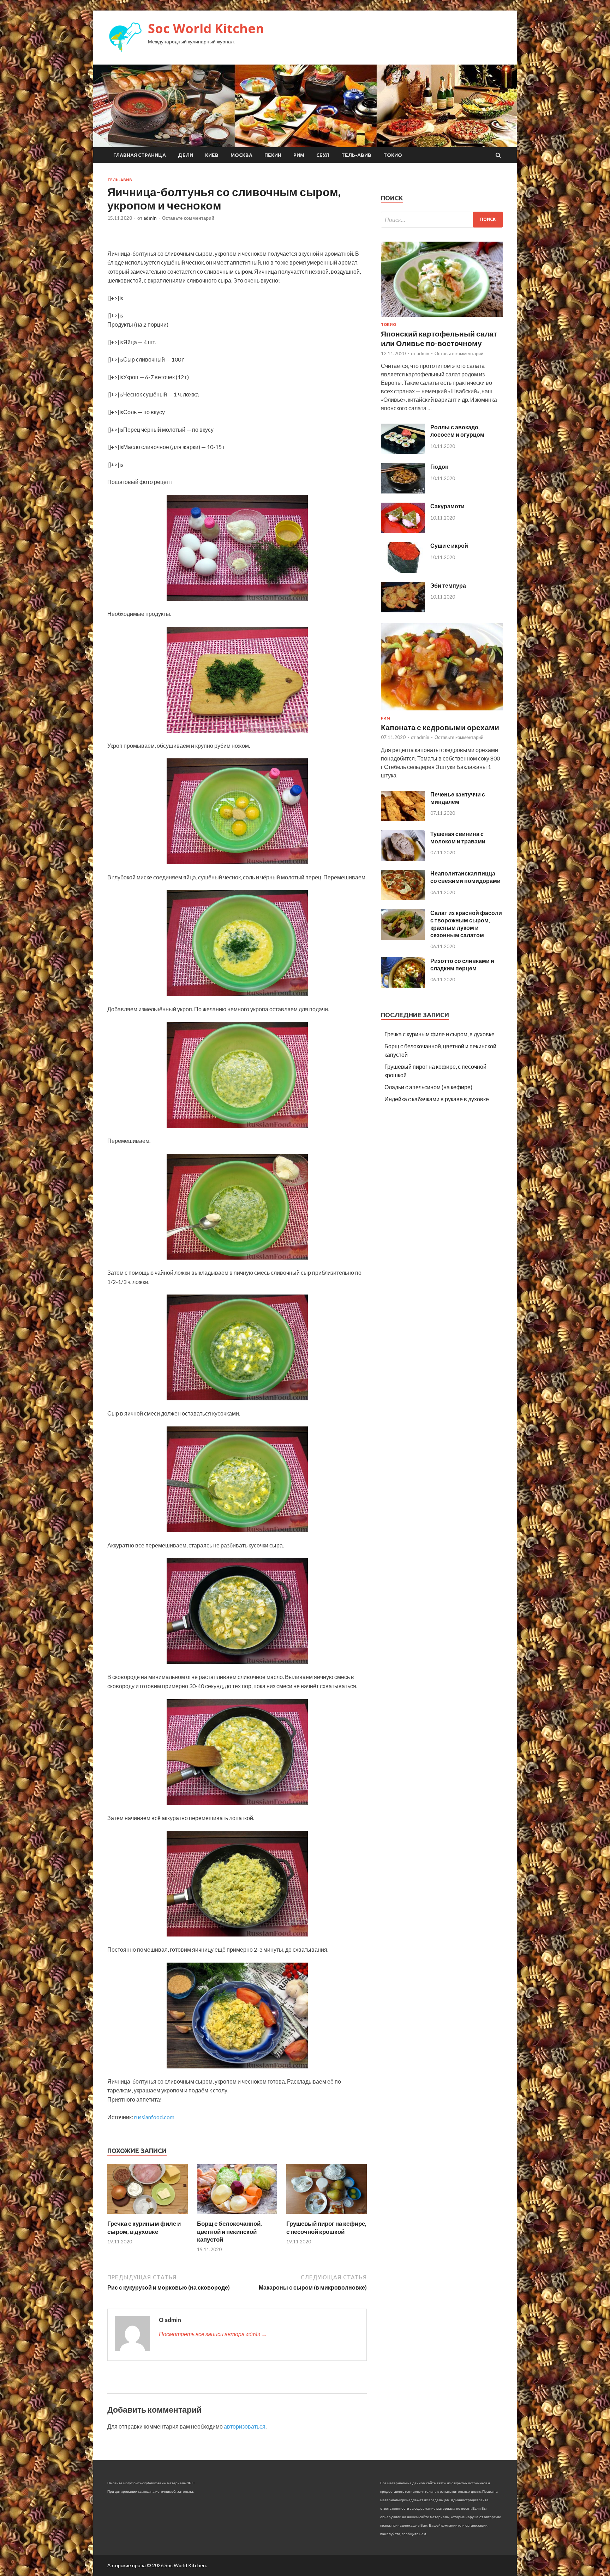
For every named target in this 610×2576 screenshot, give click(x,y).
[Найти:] (442, 220)
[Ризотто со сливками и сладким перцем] (403, 985)
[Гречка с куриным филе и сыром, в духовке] (148, 2215)
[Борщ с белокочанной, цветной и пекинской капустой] (237, 2215)
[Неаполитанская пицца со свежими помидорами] (403, 898)
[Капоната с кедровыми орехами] (442, 712)
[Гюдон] (403, 491)
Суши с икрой (449, 545)
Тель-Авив (356, 155)
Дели (186, 155)
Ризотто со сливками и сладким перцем (462, 964)
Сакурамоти (447, 506)
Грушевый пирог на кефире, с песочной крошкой (326, 2227)
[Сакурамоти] (403, 531)
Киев (212, 155)
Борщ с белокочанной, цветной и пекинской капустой (229, 2231)
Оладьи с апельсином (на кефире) (428, 1087)
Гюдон (439, 466)
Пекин (273, 155)
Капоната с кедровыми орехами (440, 727)
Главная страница (140, 155)
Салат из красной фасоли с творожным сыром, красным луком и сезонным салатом (466, 924)
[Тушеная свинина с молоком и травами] (403, 858)
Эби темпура (448, 585)
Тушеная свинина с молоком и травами (458, 837)
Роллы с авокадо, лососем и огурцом (457, 431)
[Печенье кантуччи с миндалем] (403, 819)
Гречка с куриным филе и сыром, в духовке (144, 2227)
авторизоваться (245, 2426)
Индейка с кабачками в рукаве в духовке (437, 1099)
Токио (393, 155)
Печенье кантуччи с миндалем (458, 798)
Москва (241, 155)
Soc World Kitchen (206, 28)
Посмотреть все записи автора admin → (213, 2334)
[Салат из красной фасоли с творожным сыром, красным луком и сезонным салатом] (403, 937)
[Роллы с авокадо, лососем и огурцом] (403, 452)
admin (150, 218)
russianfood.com (154, 2117)
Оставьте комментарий (188, 218)
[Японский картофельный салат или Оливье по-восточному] (442, 318)
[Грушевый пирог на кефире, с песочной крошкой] (327, 2215)
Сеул (323, 155)
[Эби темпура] (403, 610)
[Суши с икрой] (403, 571)
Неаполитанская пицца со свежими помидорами (465, 877)
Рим (299, 155)
